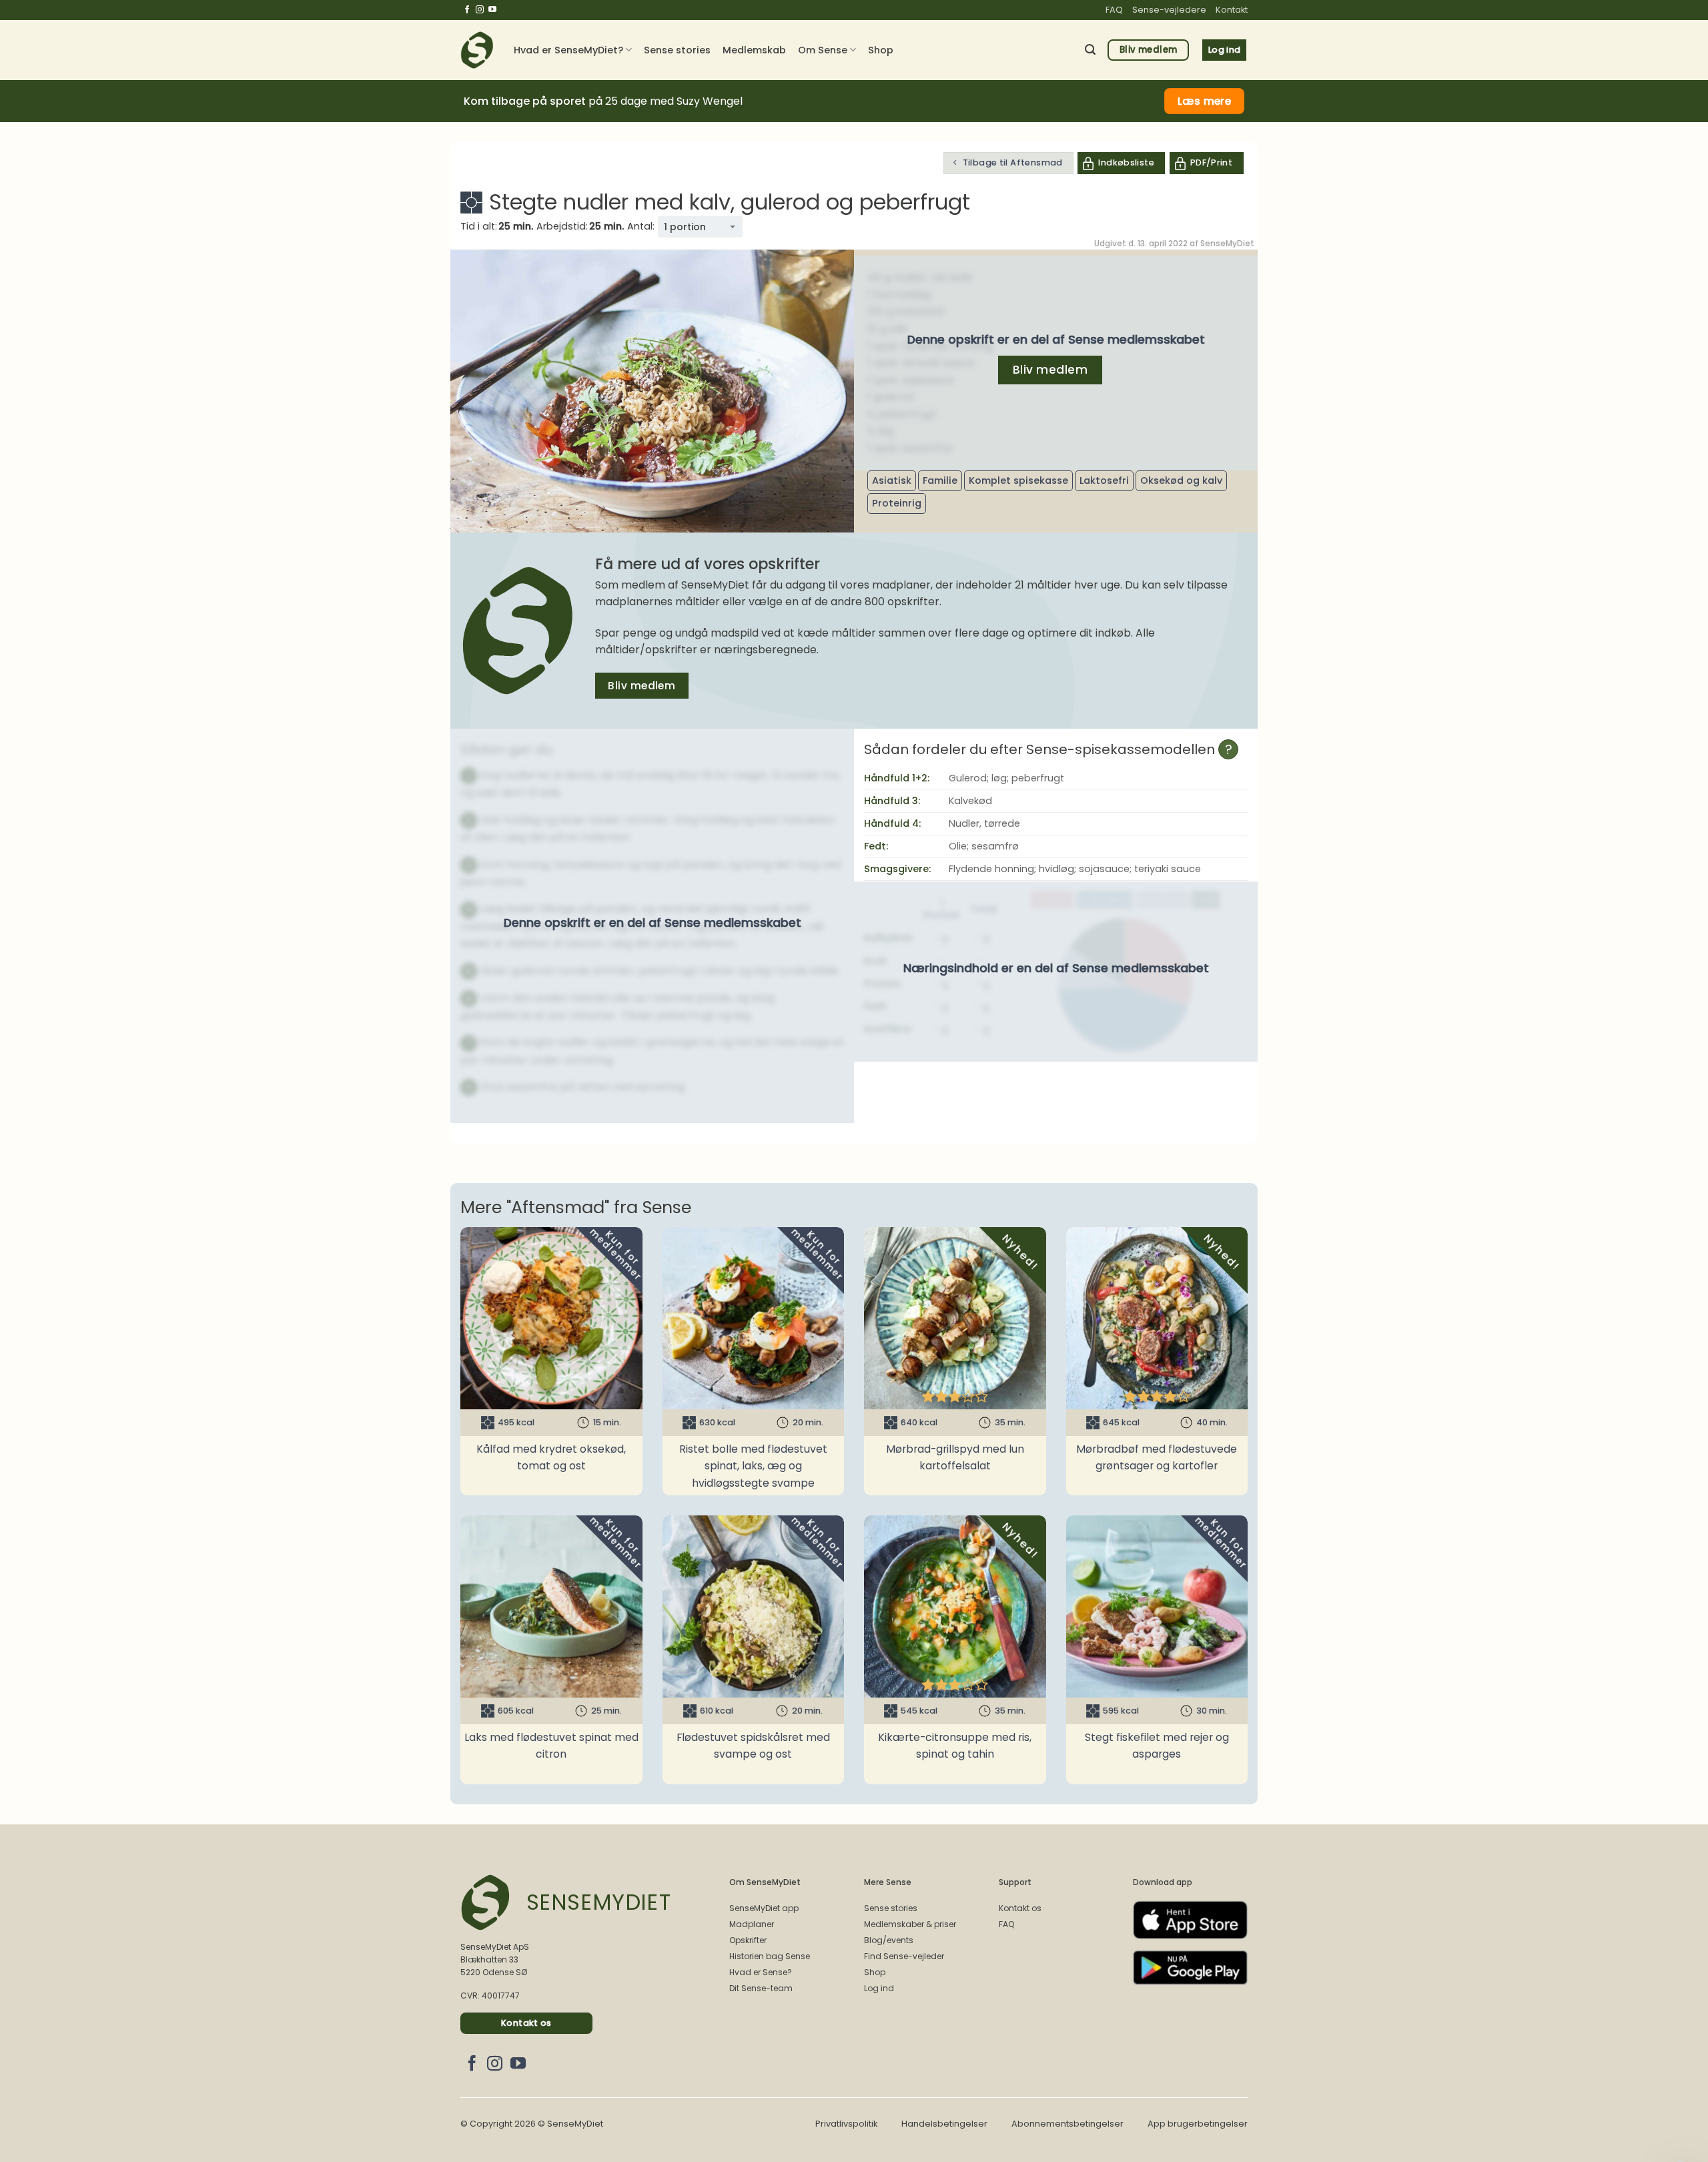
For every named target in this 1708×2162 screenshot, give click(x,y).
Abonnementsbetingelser (1067, 2124)
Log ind (879, 1988)
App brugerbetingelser (1198, 2124)
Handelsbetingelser (944, 2124)
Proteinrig (897, 503)
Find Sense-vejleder (904, 1956)
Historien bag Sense (770, 1956)
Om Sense (823, 50)
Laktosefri (1104, 480)
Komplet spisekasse (1018, 480)
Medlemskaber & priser (910, 1924)
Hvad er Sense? (761, 1972)
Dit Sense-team (761, 1988)
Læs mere (1205, 101)
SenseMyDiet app (764, 1908)
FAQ (1114, 10)
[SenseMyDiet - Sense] (477, 50)
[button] (1090, 50)
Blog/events (889, 1940)
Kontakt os (1020, 1908)
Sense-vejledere (1169, 10)
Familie (940, 480)
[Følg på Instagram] (480, 10)
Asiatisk (892, 480)
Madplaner (752, 1924)
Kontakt (1232, 10)
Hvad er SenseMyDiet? (568, 50)
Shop (881, 50)
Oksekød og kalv (1181, 480)
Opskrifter (748, 1940)
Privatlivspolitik (846, 2124)
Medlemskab (754, 50)
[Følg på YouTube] (492, 10)
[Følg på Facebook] (467, 10)
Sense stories (677, 50)
